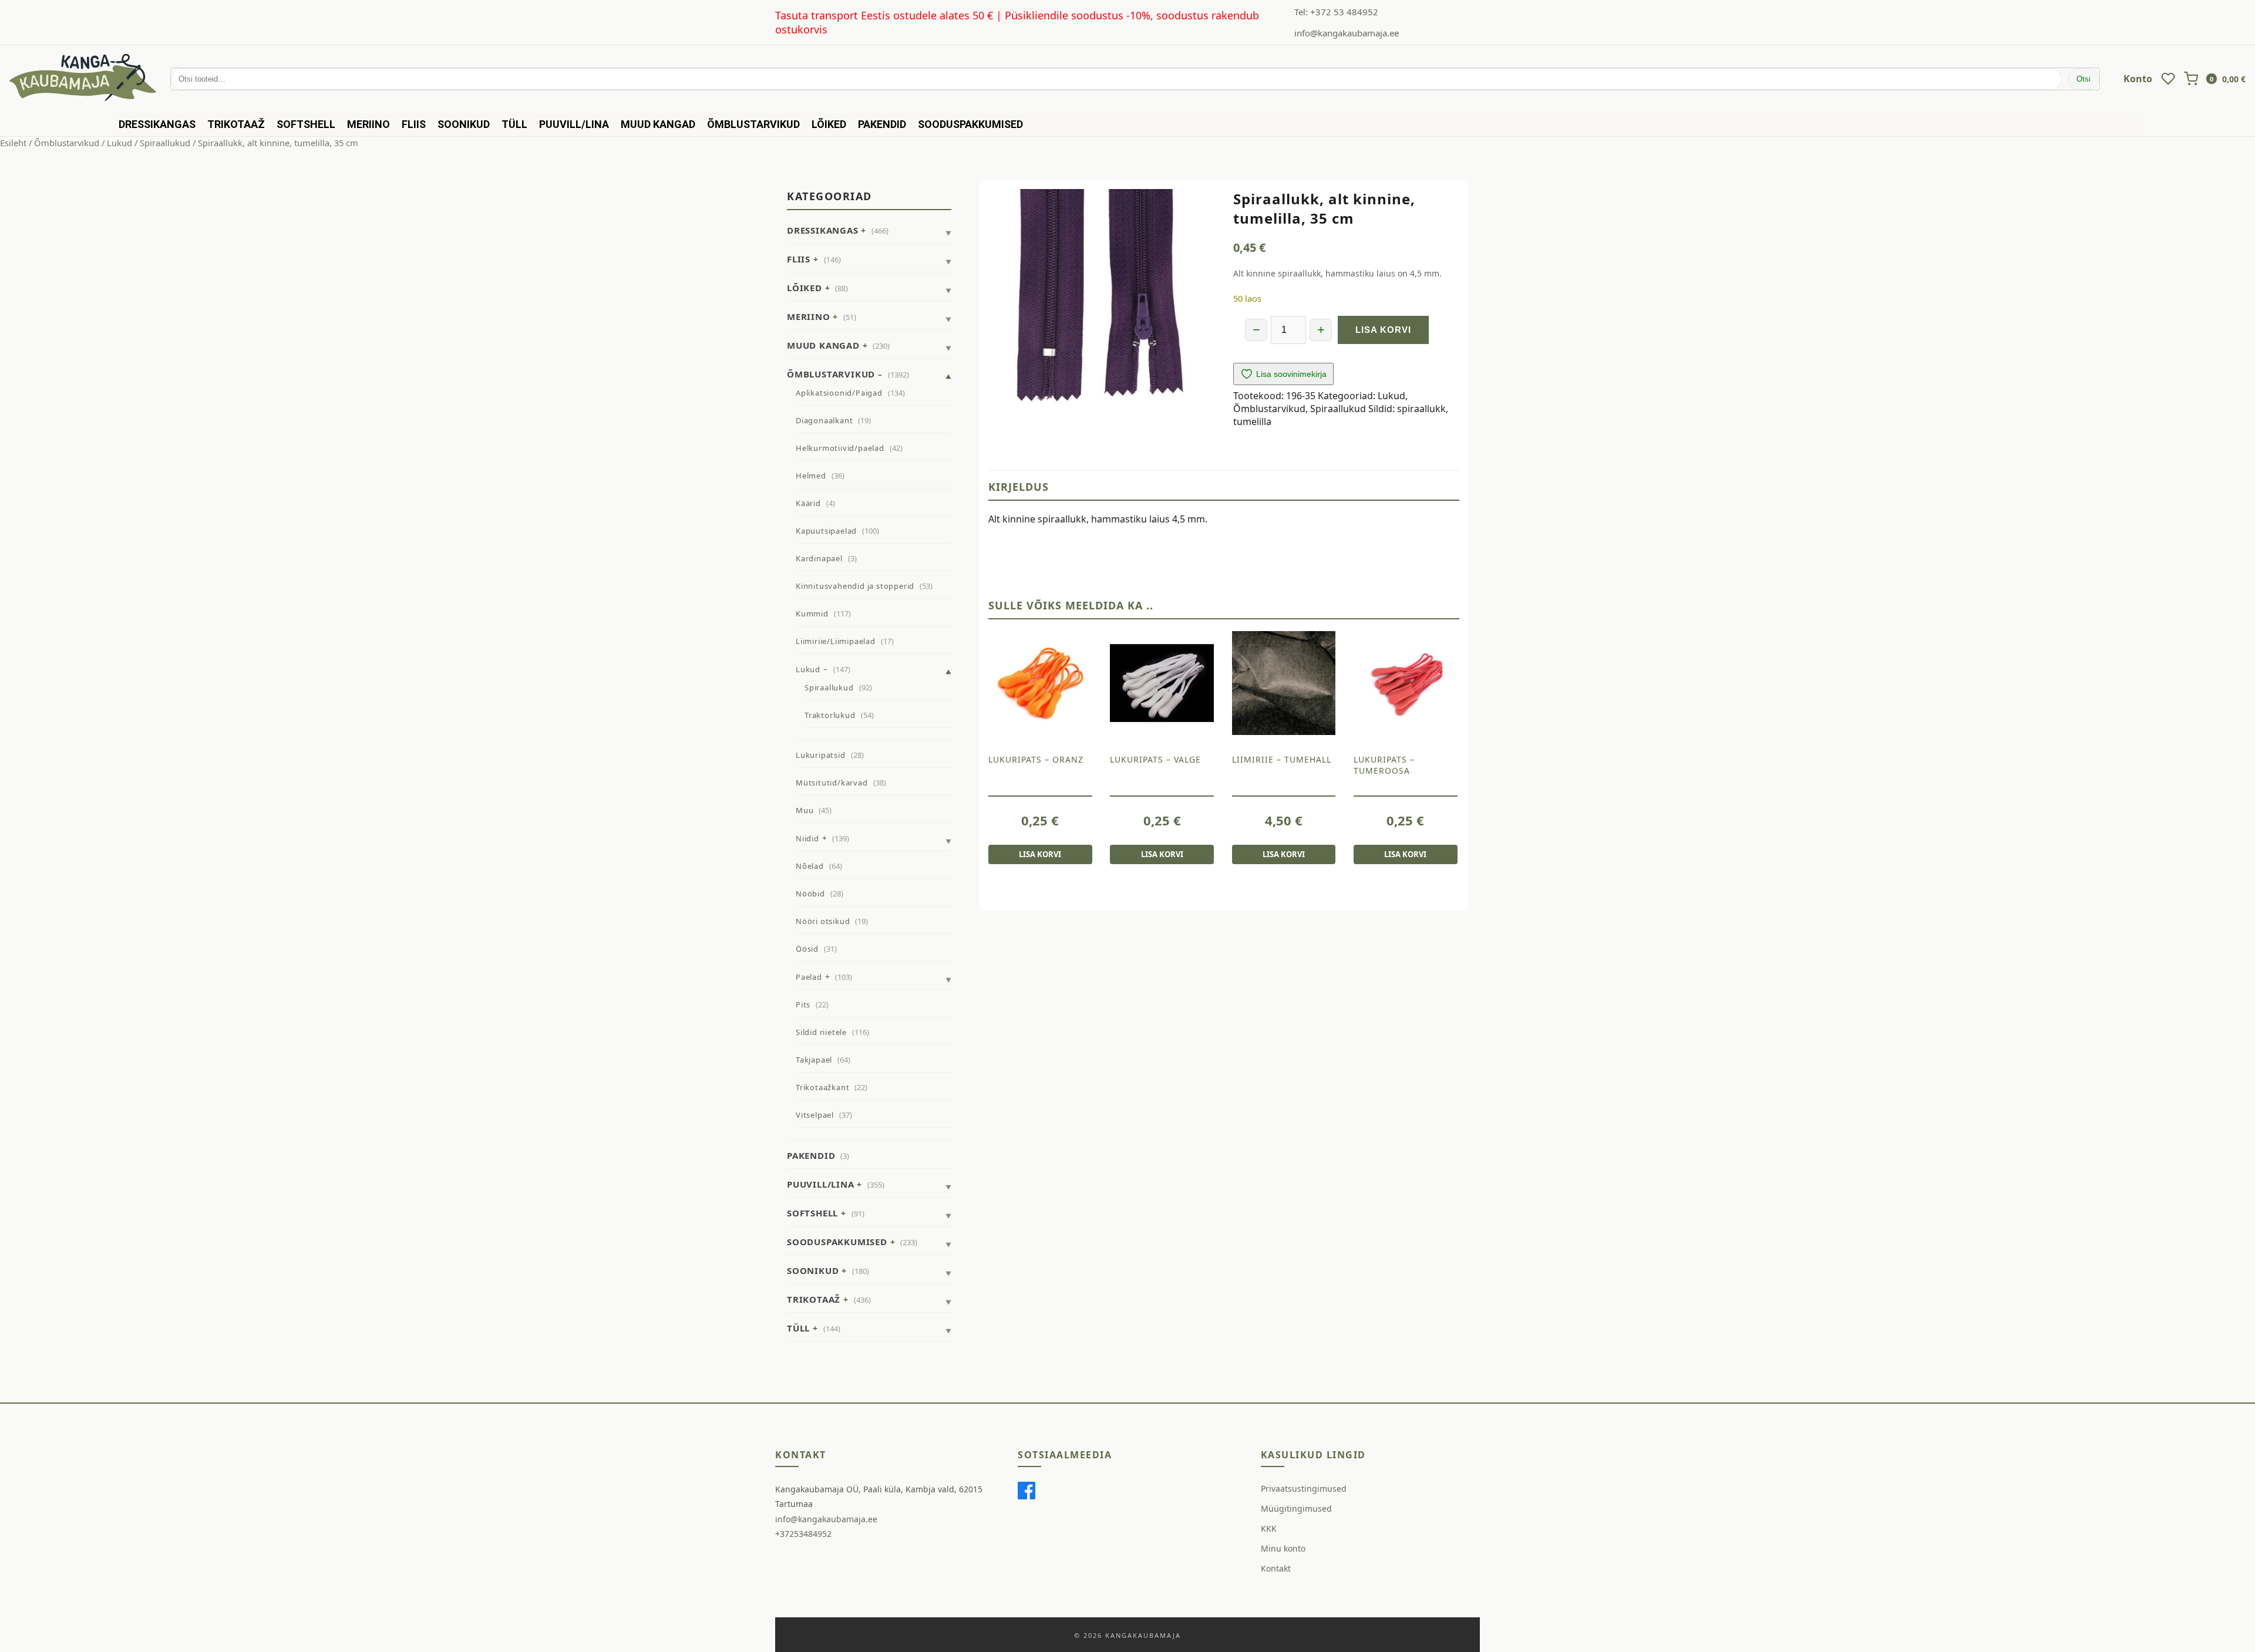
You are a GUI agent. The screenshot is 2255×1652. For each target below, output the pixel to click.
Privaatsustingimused (1304, 1489)
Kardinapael (819, 558)
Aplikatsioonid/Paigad (839, 393)
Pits (803, 1004)
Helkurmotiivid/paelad (840, 448)
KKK (1269, 1528)
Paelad (809, 977)
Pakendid (882, 124)
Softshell (306, 124)
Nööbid (810, 894)
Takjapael (814, 1060)
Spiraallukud (165, 143)
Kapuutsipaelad (826, 531)
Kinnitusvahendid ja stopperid (855, 586)
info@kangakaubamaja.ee (1347, 33)
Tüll (514, 124)
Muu (805, 810)
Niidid (807, 838)
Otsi (2084, 79)
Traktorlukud (830, 715)
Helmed (811, 476)
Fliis (414, 124)
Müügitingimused (1296, 1508)
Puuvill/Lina (574, 124)
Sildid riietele (821, 1032)
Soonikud (464, 124)
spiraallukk (1421, 409)
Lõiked (829, 124)
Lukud (120, 143)
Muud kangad (658, 124)
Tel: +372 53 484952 (1336, 12)
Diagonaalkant (824, 420)
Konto (2138, 79)
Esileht (13, 143)
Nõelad (810, 866)
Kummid (812, 613)
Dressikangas (157, 124)
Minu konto (1283, 1548)
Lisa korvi (1383, 330)
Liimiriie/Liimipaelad (836, 641)
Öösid (807, 949)
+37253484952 (803, 1534)
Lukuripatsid (821, 755)
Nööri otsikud (823, 921)
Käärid (808, 503)
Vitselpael (815, 1115)
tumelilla (1252, 422)
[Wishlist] (2168, 79)
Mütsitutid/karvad (832, 783)
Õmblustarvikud (753, 124)
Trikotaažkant (822, 1087)
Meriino (368, 124)
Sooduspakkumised (970, 124)
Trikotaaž (236, 124)
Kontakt (1276, 1568)
